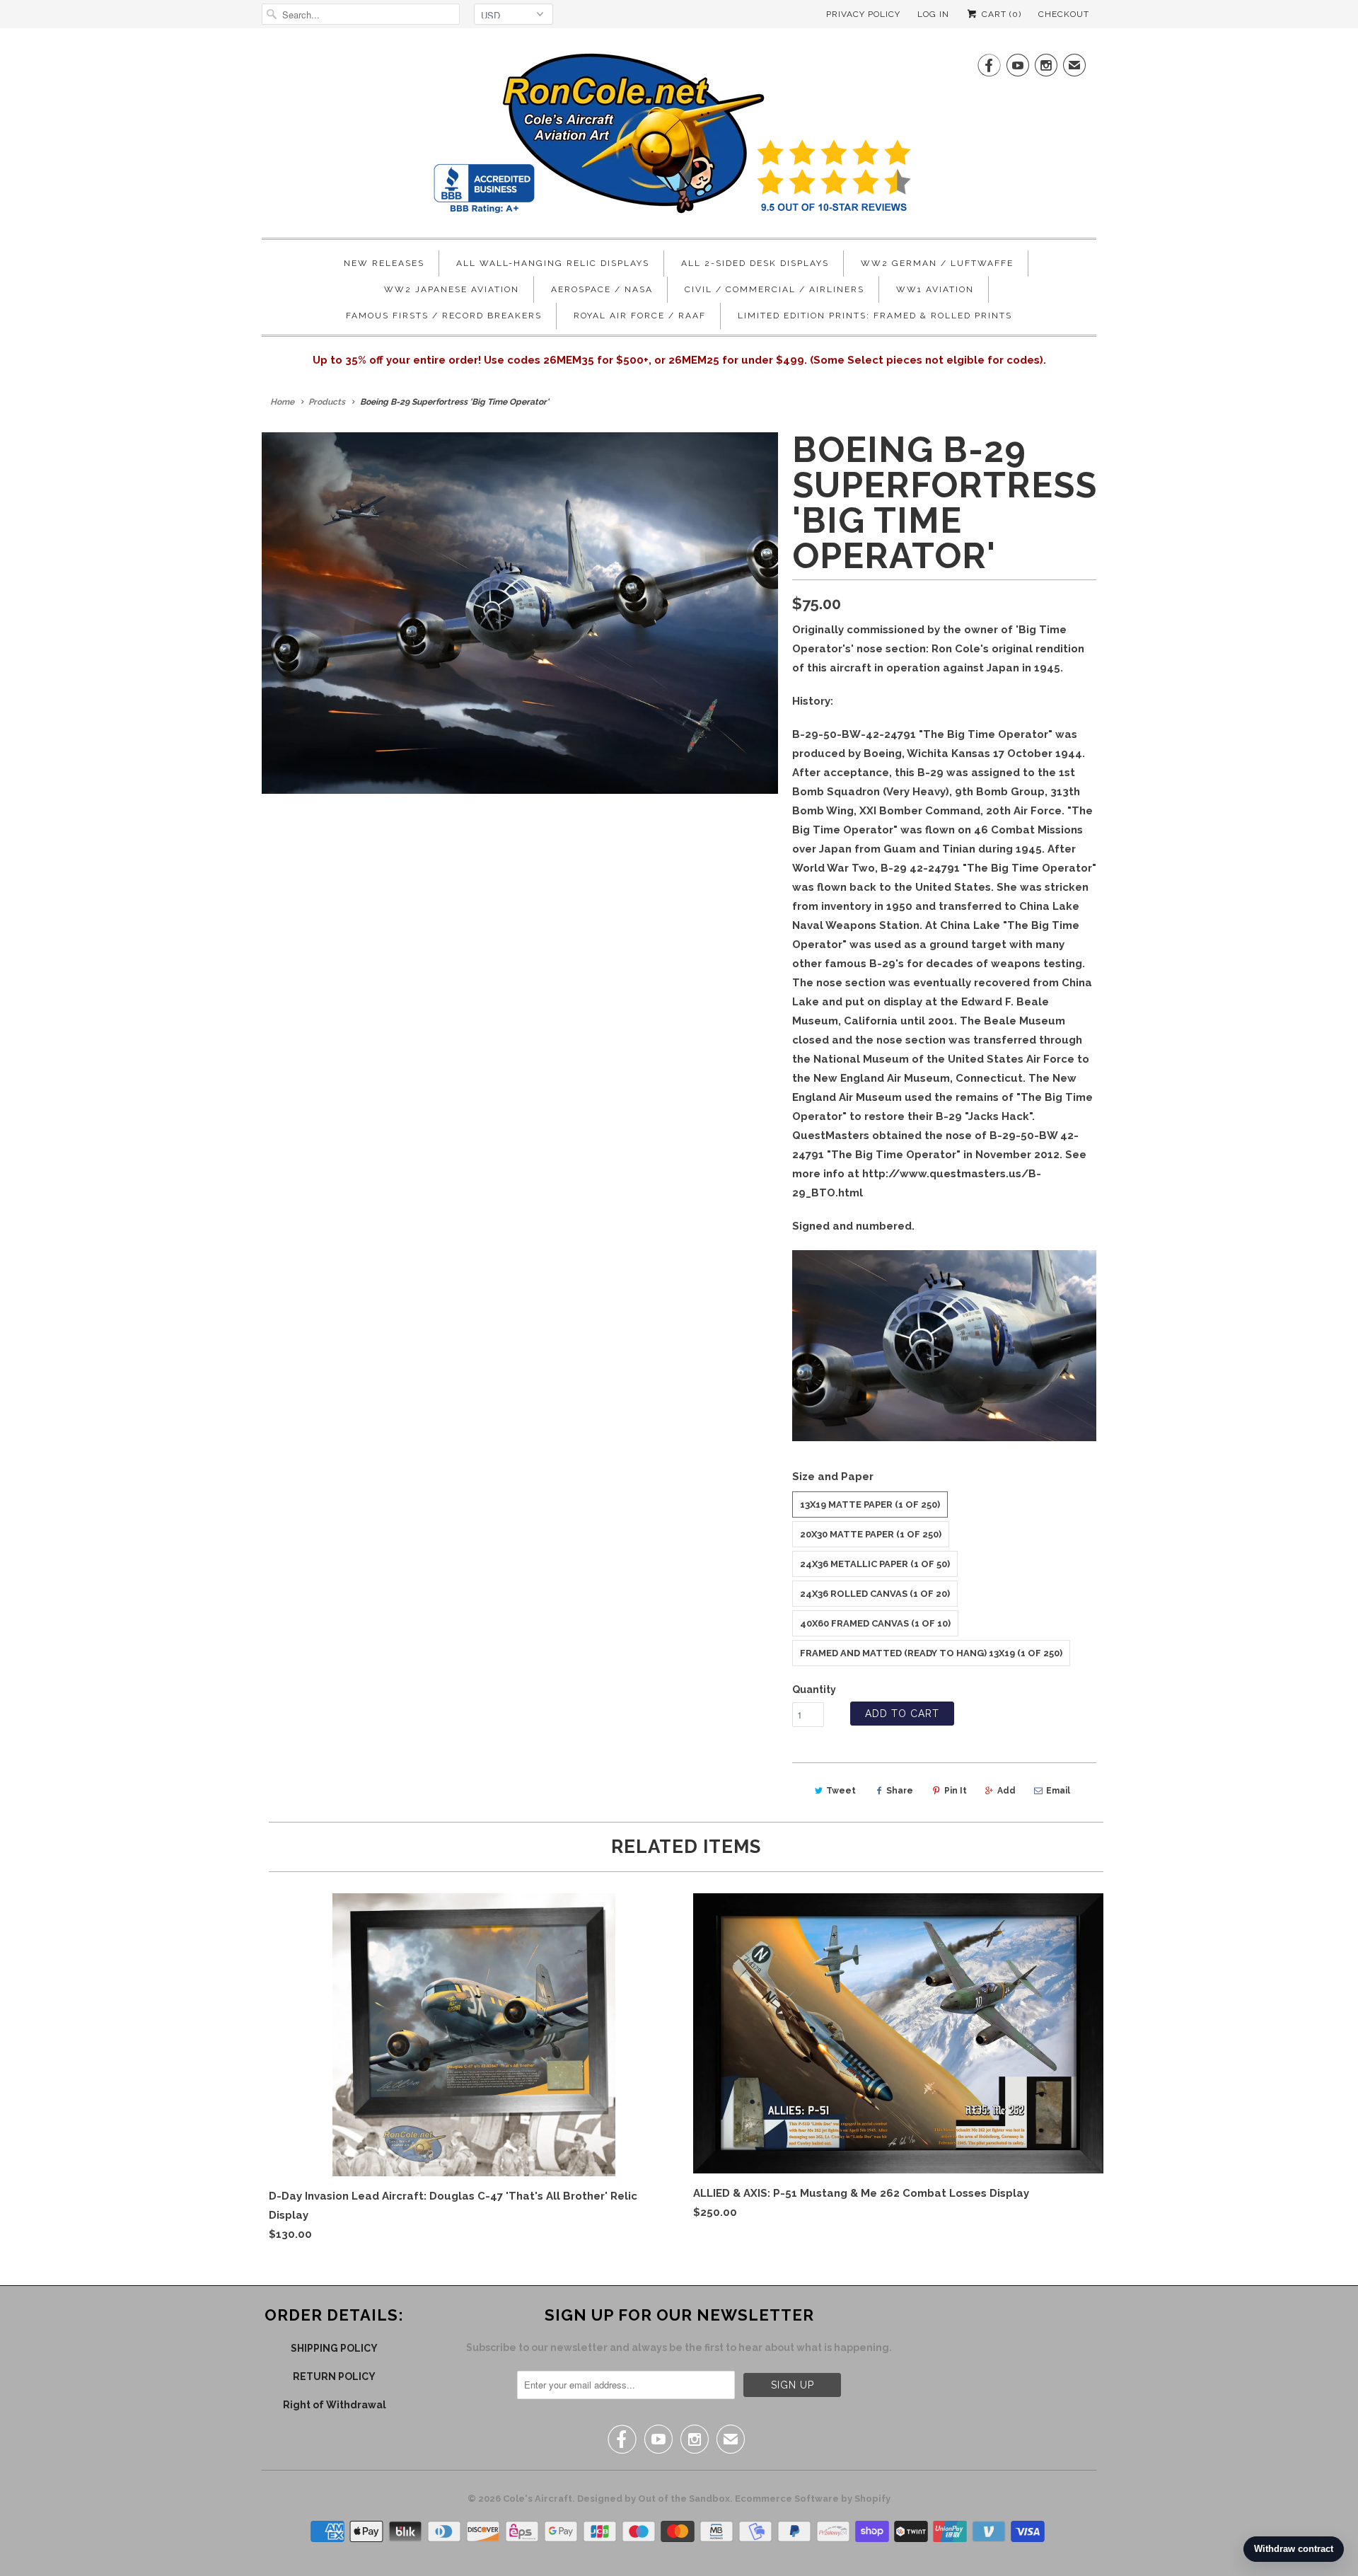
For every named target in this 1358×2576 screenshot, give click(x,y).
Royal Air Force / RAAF (640, 316)
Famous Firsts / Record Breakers (444, 316)
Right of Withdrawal (335, 2405)
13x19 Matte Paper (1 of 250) (870, 1504)
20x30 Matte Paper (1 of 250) (871, 1534)
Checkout (1064, 14)
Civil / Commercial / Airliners (774, 289)
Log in (933, 14)
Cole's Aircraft (538, 2499)
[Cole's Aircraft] (679, 137)
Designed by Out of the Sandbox (654, 2499)
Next (776, 622)
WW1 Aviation (935, 289)
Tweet (841, 1791)
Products (327, 402)
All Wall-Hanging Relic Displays (553, 263)
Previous (265, 622)
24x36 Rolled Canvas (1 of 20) (875, 1594)
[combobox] (361, 14)
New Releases (384, 263)
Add (1006, 1791)
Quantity (814, 1690)
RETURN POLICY (334, 2376)
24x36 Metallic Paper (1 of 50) (875, 1564)
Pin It (956, 1791)
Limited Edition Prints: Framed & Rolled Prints (875, 316)
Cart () (1000, 14)
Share (900, 1791)
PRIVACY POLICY (863, 14)
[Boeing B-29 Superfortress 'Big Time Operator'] (520, 613)
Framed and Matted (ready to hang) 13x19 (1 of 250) (931, 1653)
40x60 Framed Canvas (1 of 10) (875, 1623)
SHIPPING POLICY (334, 2348)
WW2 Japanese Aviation (452, 289)
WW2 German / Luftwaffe (937, 263)
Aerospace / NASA (602, 289)
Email (1058, 1791)
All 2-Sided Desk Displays (755, 263)
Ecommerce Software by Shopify (813, 2499)
